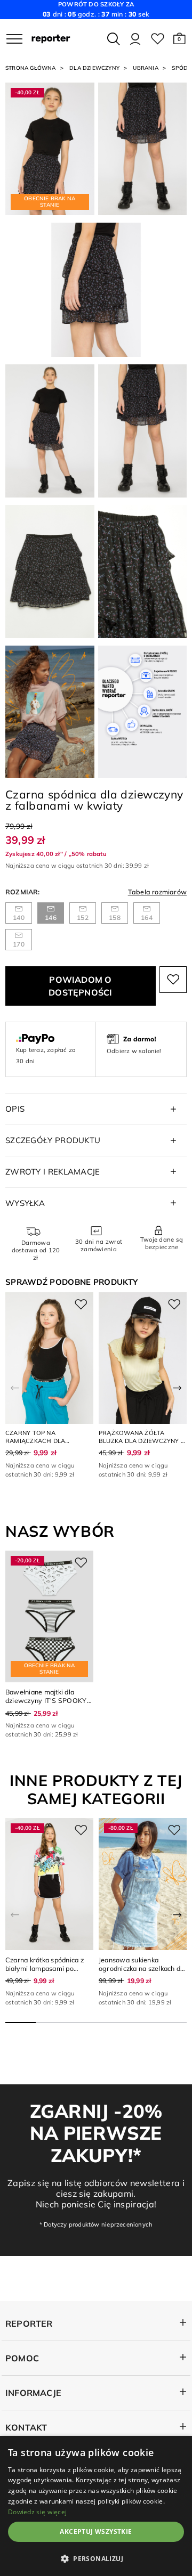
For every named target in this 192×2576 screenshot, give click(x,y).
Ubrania (145, 68)
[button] (179, 39)
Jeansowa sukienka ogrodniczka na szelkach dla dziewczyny (142, 1968)
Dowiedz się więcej (37, 2512)
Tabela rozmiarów (157, 892)
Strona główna (31, 68)
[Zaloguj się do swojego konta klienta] (135, 39)
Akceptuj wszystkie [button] (96, 2532)
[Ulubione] (158, 39)
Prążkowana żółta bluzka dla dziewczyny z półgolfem (142, 1441)
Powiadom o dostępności (80, 986)
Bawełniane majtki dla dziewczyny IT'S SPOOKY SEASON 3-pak (46, 1700)
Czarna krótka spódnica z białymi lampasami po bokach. (45, 1968)
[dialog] (96, 2506)
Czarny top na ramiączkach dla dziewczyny (35, 1441)
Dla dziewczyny (94, 68)
